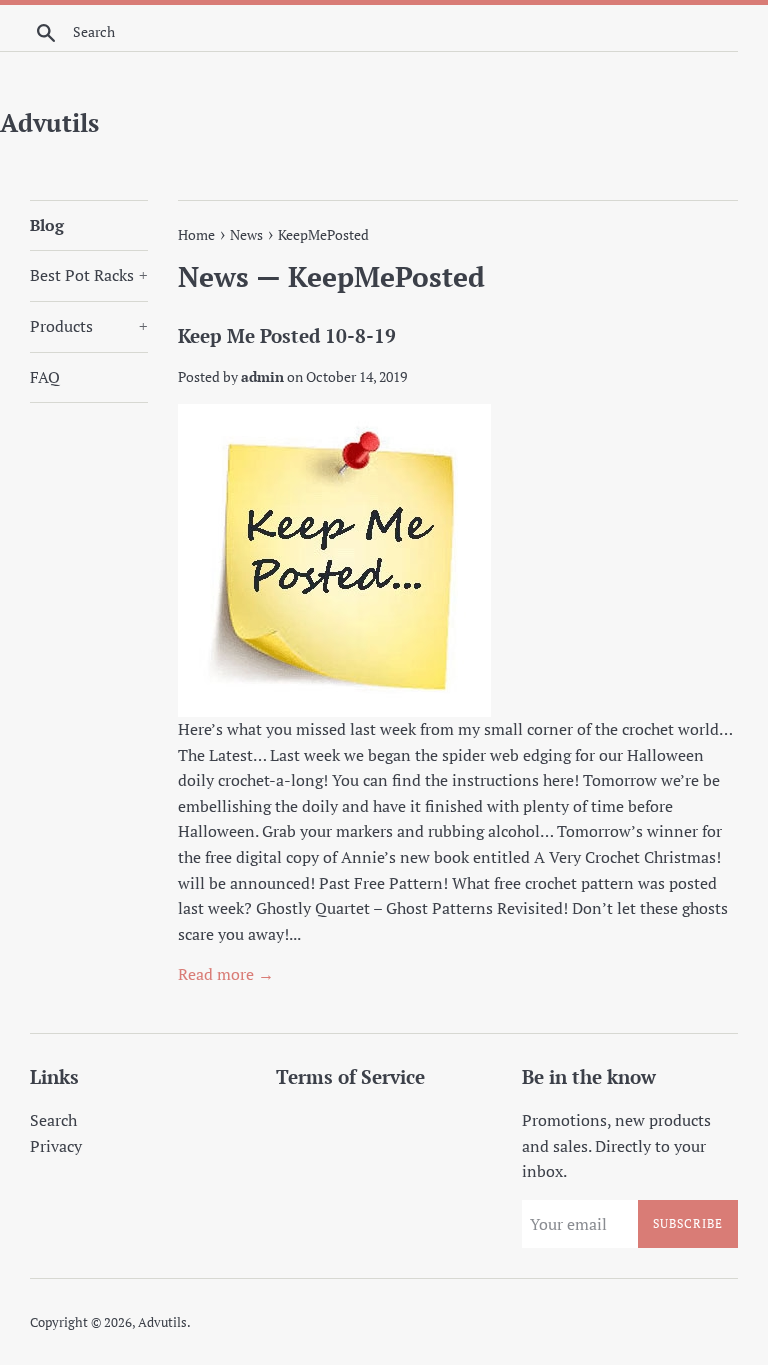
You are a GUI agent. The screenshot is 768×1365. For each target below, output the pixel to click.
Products (89, 326)
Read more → (226, 974)
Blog (47, 225)
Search (53, 1120)
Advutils (49, 122)
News (213, 276)
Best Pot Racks (89, 275)
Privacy (56, 1146)
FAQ (45, 377)
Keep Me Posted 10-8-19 (287, 335)
